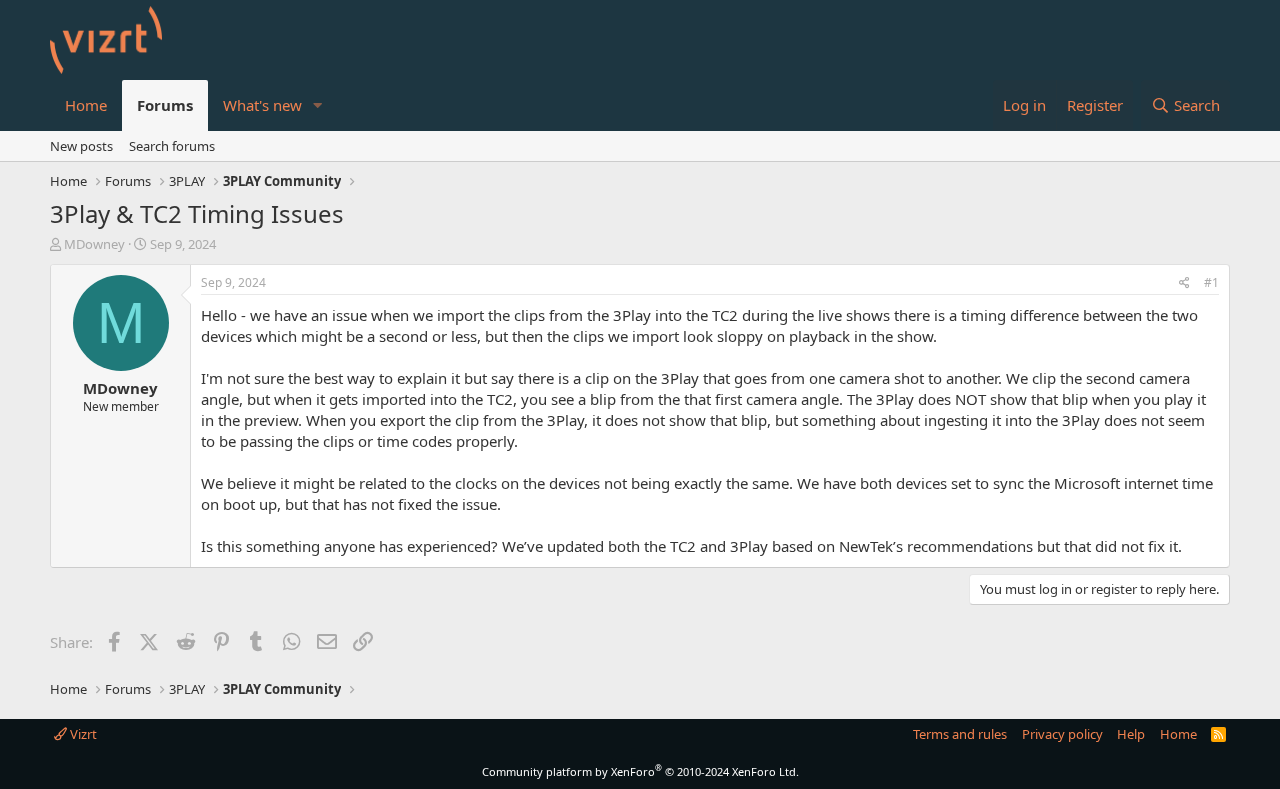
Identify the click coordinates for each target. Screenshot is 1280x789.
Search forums (172, 146)
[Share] (1184, 283)
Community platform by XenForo (640, 771)
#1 (1211, 282)
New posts (81, 146)
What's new (262, 105)
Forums (165, 105)
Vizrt (82, 734)
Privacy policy (1062, 734)
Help (1131, 734)
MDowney (94, 244)
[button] (318, 105)
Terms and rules (960, 734)
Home (86, 105)
